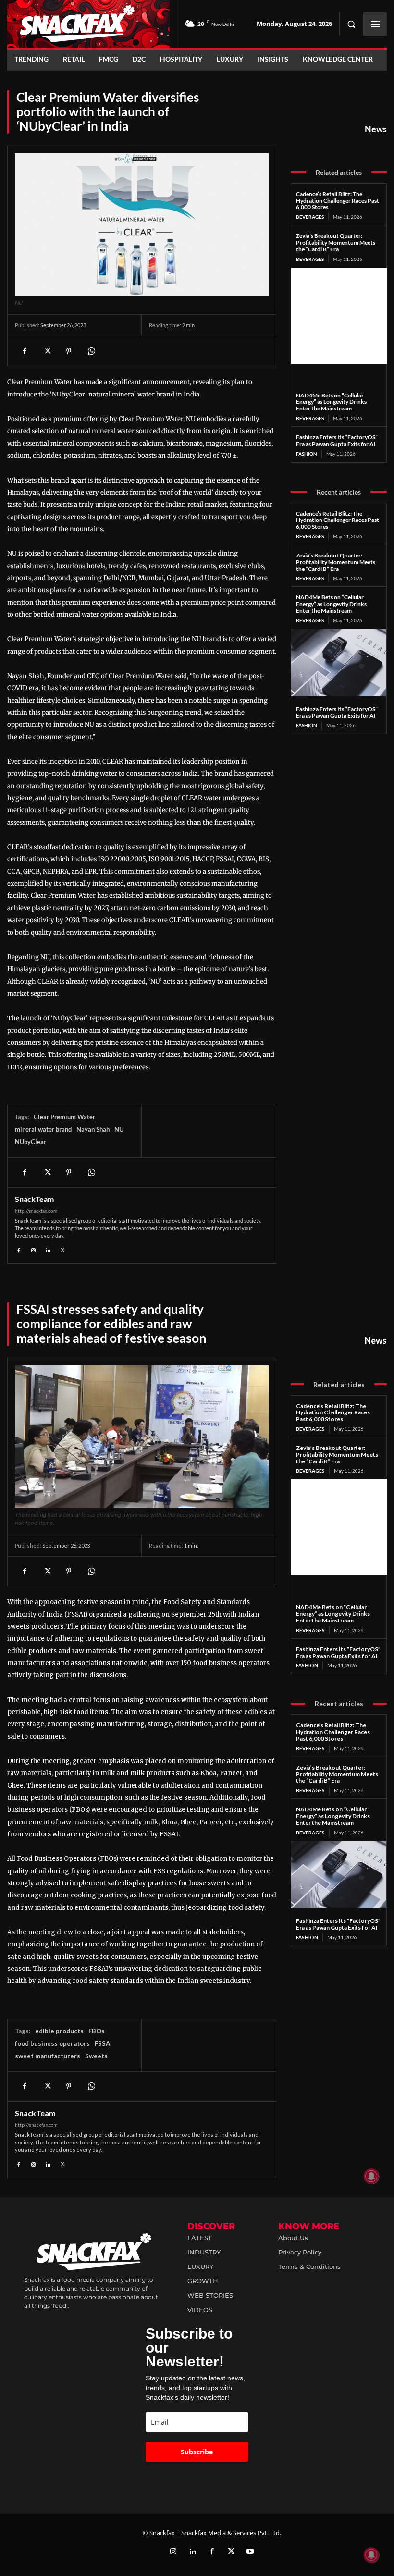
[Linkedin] (48, 1249)
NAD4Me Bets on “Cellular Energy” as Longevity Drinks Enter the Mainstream (331, 402)
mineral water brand (43, 1129)
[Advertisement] (339, 316)
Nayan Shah (93, 1129)
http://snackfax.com (36, 1211)
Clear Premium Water (64, 1117)
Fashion (307, 454)
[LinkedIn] (193, 2552)
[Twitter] (231, 2552)
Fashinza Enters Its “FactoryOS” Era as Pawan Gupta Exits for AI (337, 440)
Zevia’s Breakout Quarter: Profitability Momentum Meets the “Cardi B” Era (336, 242)
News (376, 129)
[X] (47, 351)
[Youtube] (250, 2552)
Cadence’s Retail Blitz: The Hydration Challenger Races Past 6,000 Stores (338, 201)
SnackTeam (34, 1199)
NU (119, 1129)
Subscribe (197, 2452)
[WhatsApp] (91, 351)
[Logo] (88, 24)
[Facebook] (25, 351)
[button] (351, 24)
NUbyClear (31, 1142)
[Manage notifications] (371, 2555)
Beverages (310, 217)
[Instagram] (34, 1249)
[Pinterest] (69, 351)
